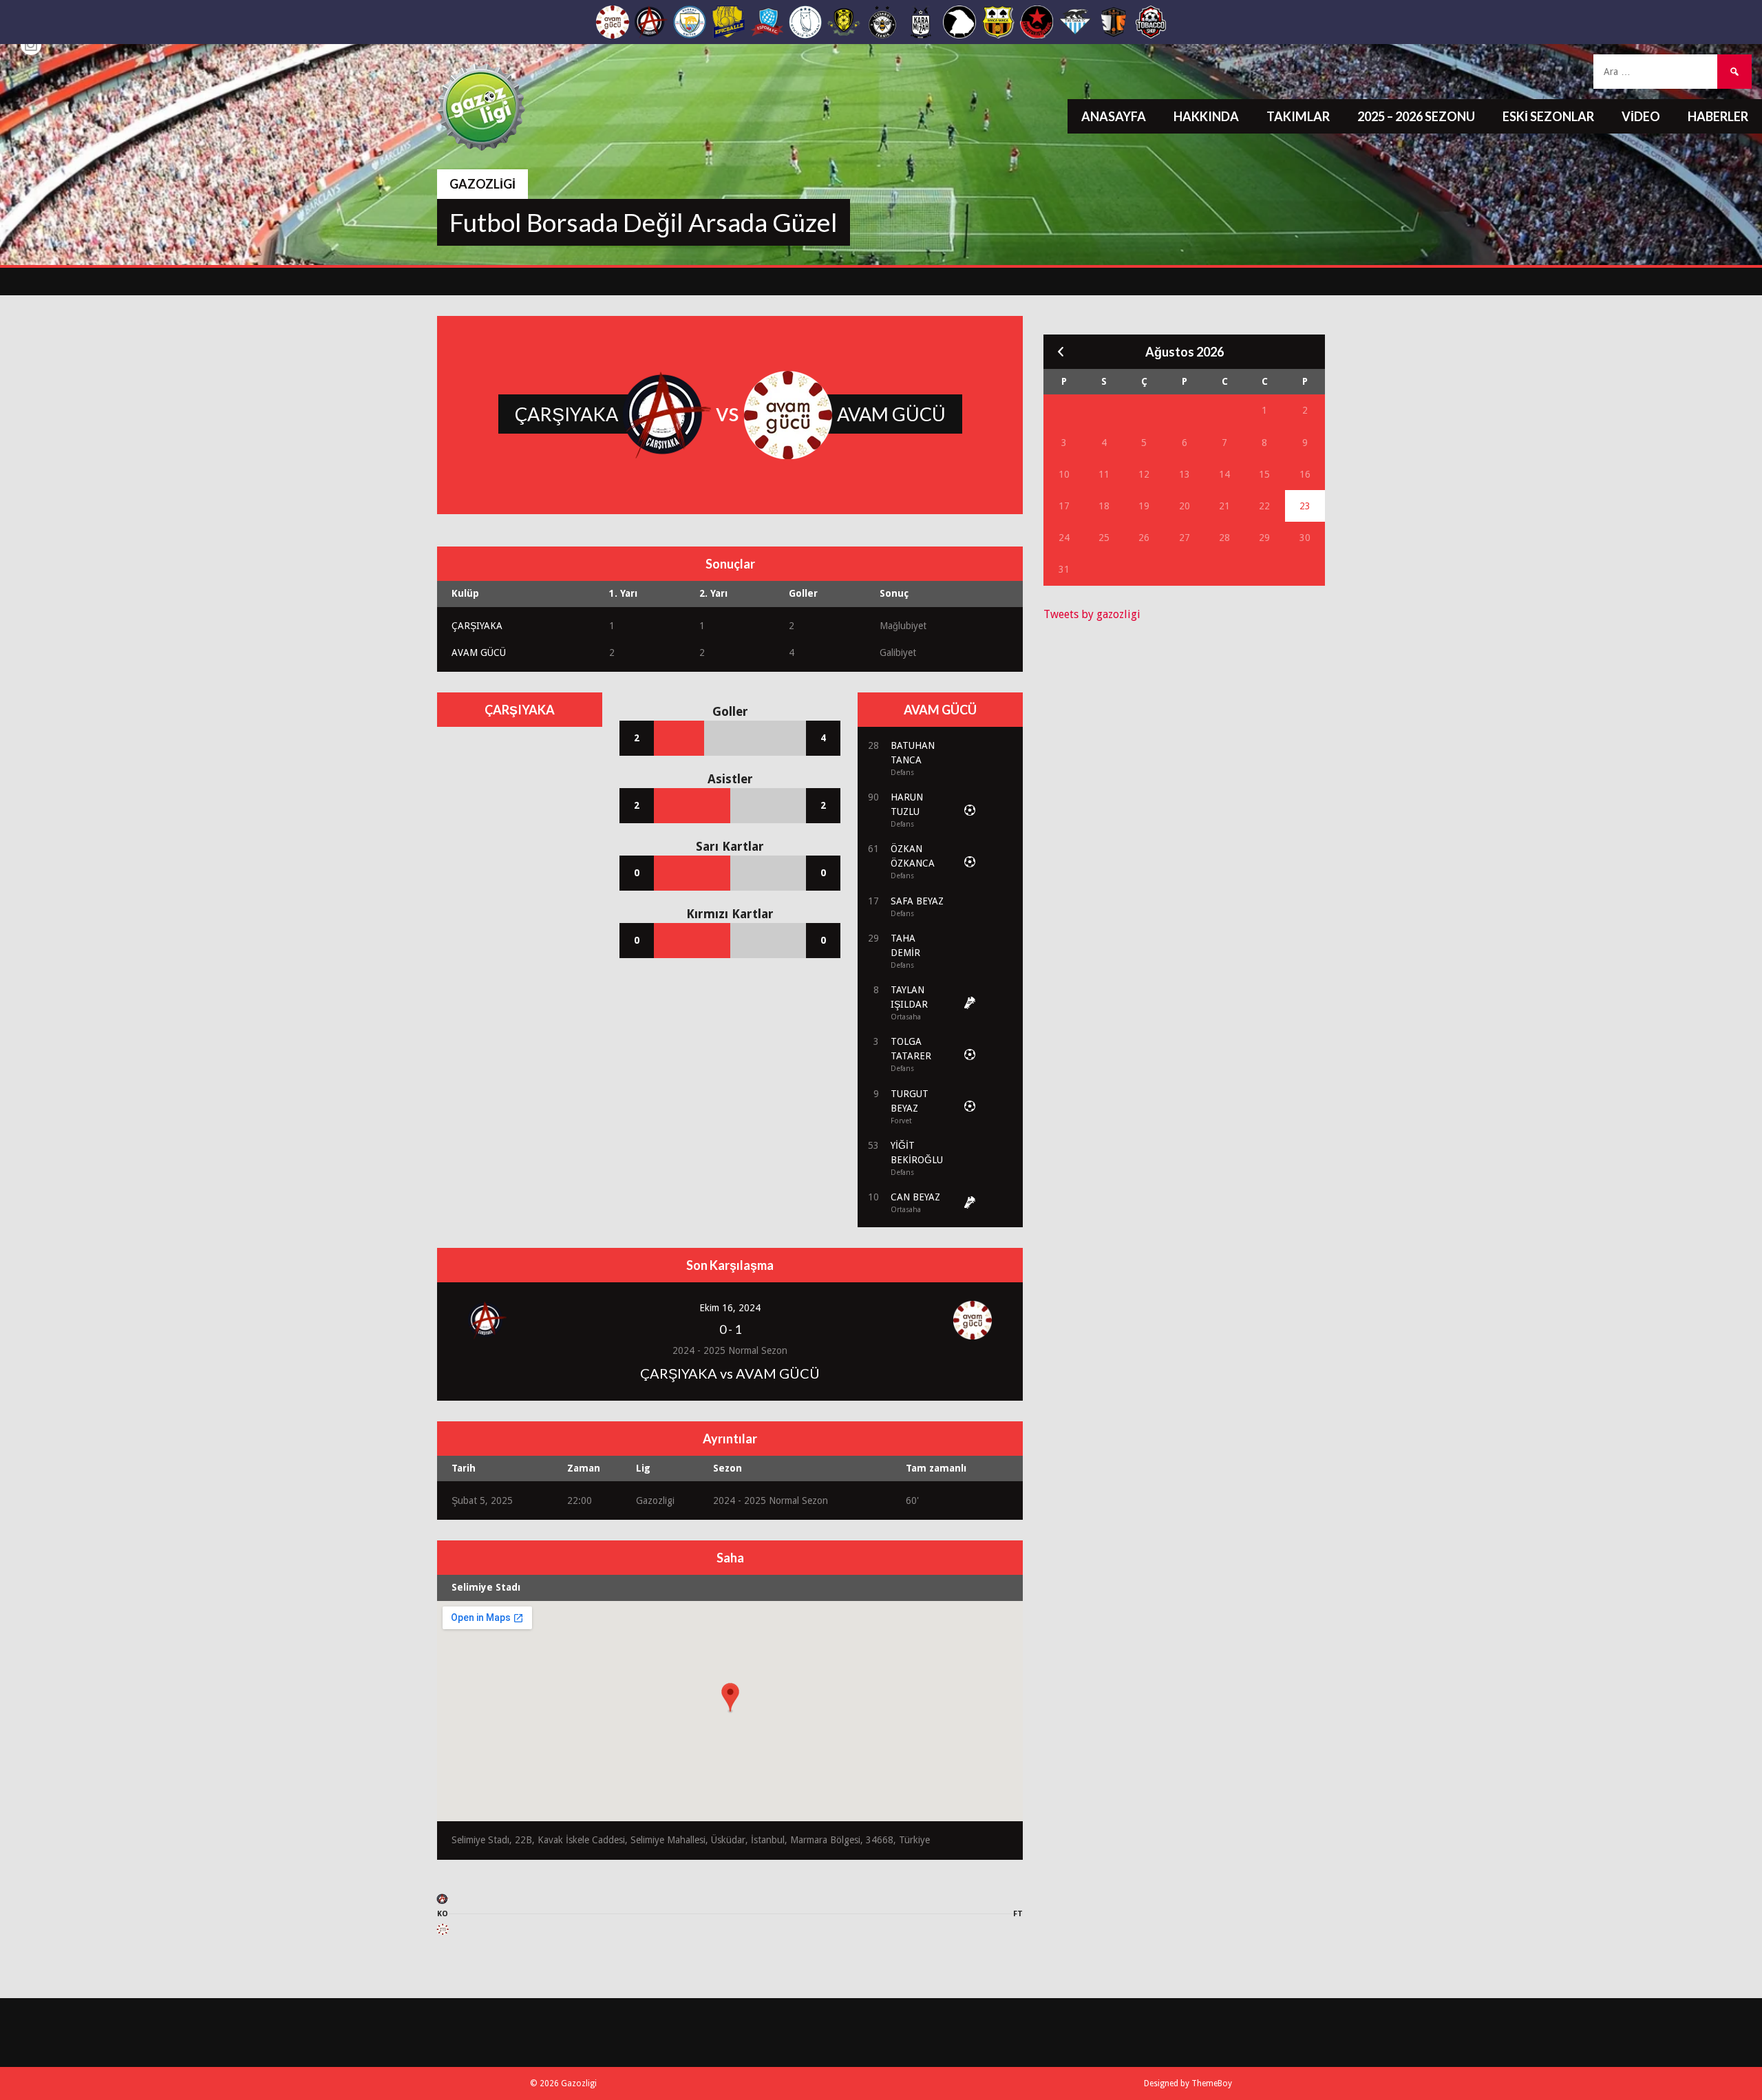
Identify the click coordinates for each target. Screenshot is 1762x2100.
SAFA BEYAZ (917, 901)
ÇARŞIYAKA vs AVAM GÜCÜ (730, 1373)
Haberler (1718, 116)
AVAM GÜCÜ (479, 653)
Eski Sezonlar (1548, 116)
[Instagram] (31, 45)
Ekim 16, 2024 (730, 1308)
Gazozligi (482, 184)
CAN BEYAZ (915, 1197)
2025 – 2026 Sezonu (1416, 116)
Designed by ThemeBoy (1188, 2083)
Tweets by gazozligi (1092, 614)
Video (1641, 116)
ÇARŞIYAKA (477, 626)
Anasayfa (1114, 116)
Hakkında (1206, 116)
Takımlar (1298, 116)
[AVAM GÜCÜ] (443, 1932)
